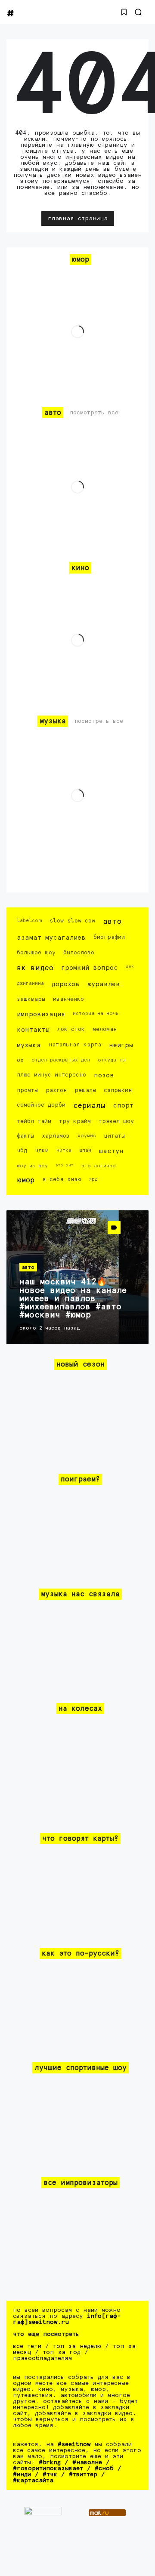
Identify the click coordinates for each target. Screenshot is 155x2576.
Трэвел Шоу (116, 1121)
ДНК (130, 966)
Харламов (56, 1136)
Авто (112, 922)
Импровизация (41, 1014)
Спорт (123, 1106)
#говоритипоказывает (48, 2468)
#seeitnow (74, 2444)
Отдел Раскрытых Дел (61, 1060)
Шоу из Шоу (32, 1166)
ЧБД (22, 1151)
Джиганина (30, 983)
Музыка (29, 1045)
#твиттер (83, 2474)
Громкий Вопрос (90, 968)
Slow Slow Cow (72, 921)
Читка (64, 1150)
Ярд (93, 1179)
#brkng (50, 2462)
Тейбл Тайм (34, 1121)
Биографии (109, 937)
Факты (25, 1136)
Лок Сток (71, 1029)
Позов (104, 1075)
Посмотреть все (94, 413)
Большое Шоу (36, 953)
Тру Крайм (75, 1121)
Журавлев (104, 984)
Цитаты (114, 1136)
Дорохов (66, 984)
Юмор (26, 1180)
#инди (22, 2474)
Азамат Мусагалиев (51, 938)
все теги (27, 2346)
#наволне (87, 2462)
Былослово (79, 953)
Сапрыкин (118, 1091)
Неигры (121, 1045)
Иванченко (68, 999)
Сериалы (89, 1106)
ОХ (20, 1060)
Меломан (105, 1029)
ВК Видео (35, 968)
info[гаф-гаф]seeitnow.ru (67, 2319)
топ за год (62, 2352)
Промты (27, 1091)
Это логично (99, 1166)
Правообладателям (42, 2358)
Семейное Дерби (41, 1105)
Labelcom (29, 921)
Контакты (33, 1030)
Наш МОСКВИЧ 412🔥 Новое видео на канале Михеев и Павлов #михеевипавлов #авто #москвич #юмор (73, 1299)
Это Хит (65, 1165)
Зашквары (31, 999)
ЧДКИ (42, 1151)
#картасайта (33, 2480)
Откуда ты (112, 1060)
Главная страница (78, 219)
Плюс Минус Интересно (51, 1075)
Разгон (56, 1091)
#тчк (50, 2474)
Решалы (85, 1091)
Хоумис (87, 1136)
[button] (124, 12)
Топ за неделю (77, 2346)
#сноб (104, 2468)
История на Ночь (96, 1013)
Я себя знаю (62, 1180)
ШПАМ (85, 1150)
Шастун (111, 1151)
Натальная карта (75, 1045)
